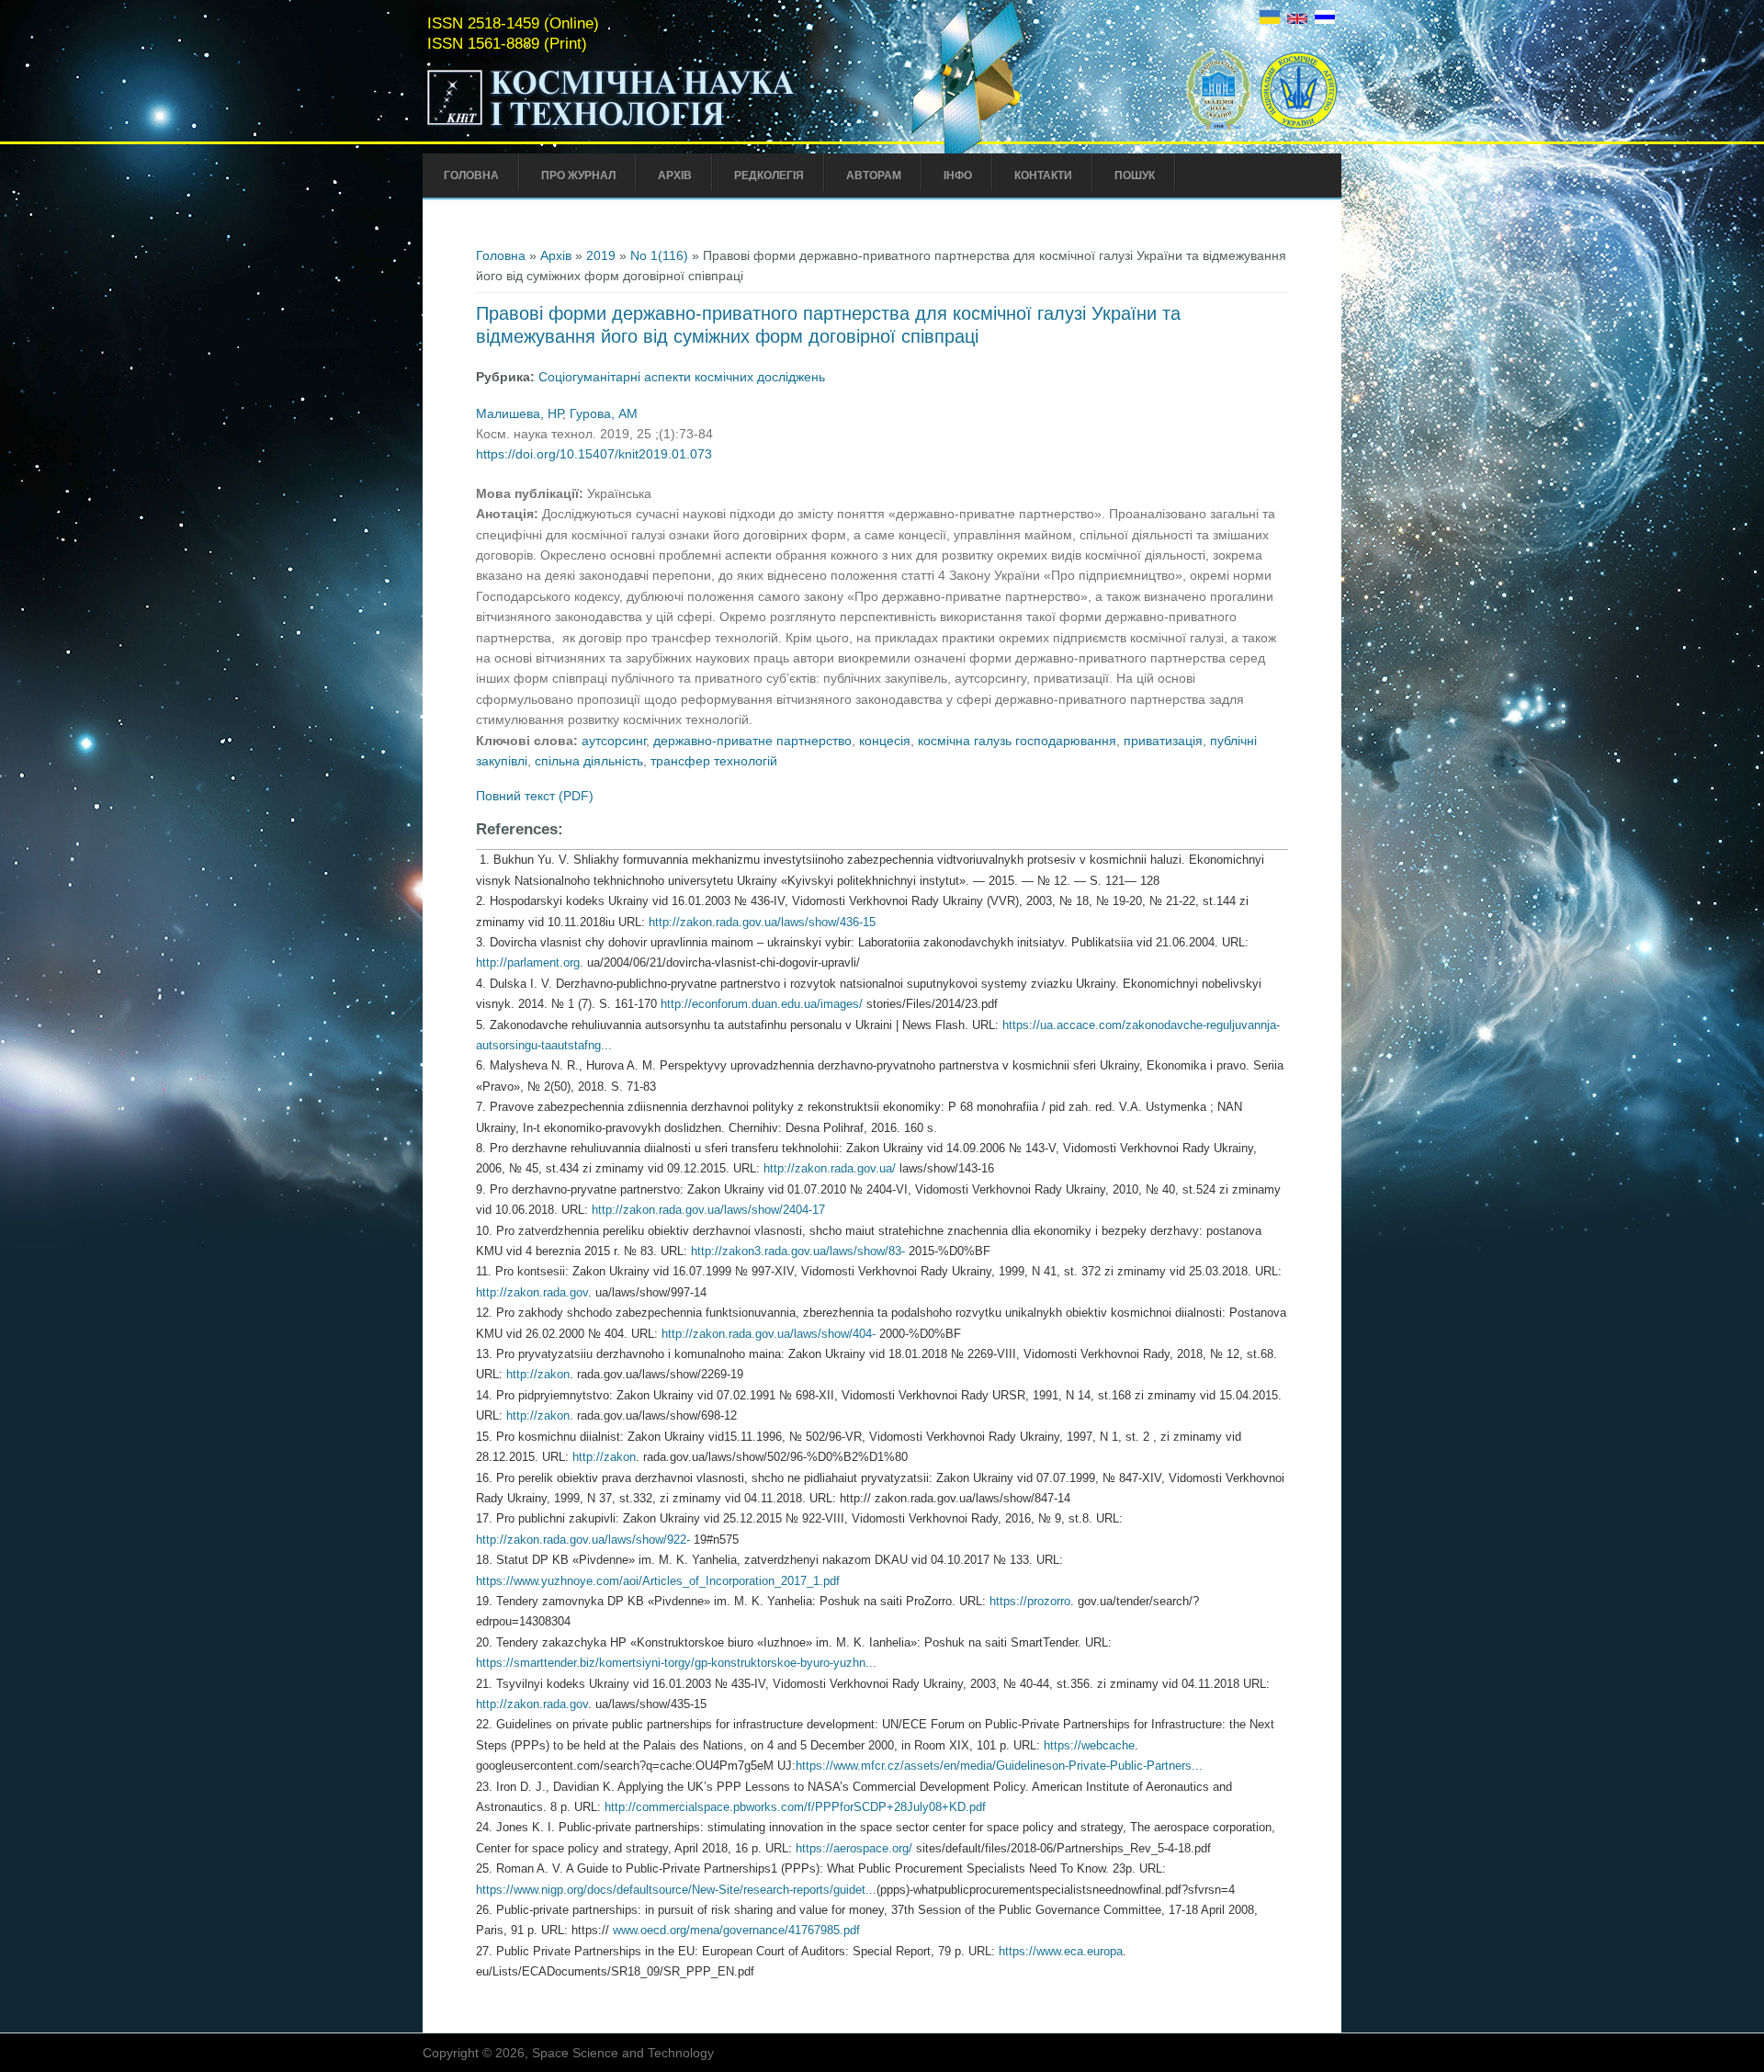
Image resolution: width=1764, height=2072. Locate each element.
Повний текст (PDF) (535, 796)
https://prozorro (1030, 1601)
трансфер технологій (714, 761)
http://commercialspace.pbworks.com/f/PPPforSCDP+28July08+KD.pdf (797, 1807)
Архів (675, 175)
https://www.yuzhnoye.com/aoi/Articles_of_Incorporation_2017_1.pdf (660, 1581)
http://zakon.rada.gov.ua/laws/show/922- (583, 1540)
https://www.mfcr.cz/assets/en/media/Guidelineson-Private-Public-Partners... (999, 1766)
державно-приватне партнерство (752, 741)
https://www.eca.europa (1061, 1951)
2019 (601, 255)
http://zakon (538, 1374)
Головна (471, 175)
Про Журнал (578, 175)
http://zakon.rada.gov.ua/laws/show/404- (769, 1334)
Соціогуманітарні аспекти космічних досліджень (682, 377)
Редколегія (769, 175)
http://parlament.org (528, 962)
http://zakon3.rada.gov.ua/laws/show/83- (798, 1251)
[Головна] (650, 127)
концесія (885, 741)
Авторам (874, 175)
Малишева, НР (519, 413)
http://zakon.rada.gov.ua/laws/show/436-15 (764, 922)
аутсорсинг (614, 741)
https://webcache (1089, 1745)
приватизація (1163, 741)
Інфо (958, 175)
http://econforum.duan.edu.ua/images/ (762, 1004)
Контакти (1043, 175)
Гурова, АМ (604, 413)
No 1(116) (659, 255)
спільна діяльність (589, 761)
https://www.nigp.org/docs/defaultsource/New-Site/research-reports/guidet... (676, 1890)
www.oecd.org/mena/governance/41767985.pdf (738, 1930)
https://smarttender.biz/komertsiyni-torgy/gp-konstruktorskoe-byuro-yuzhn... (676, 1663)
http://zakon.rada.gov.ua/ (830, 1168)
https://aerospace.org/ (854, 1848)
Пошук (1135, 175)
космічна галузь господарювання (1017, 741)
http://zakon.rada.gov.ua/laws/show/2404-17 (710, 1210)
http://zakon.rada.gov (532, 1292)
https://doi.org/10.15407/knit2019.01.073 (594, 454)
